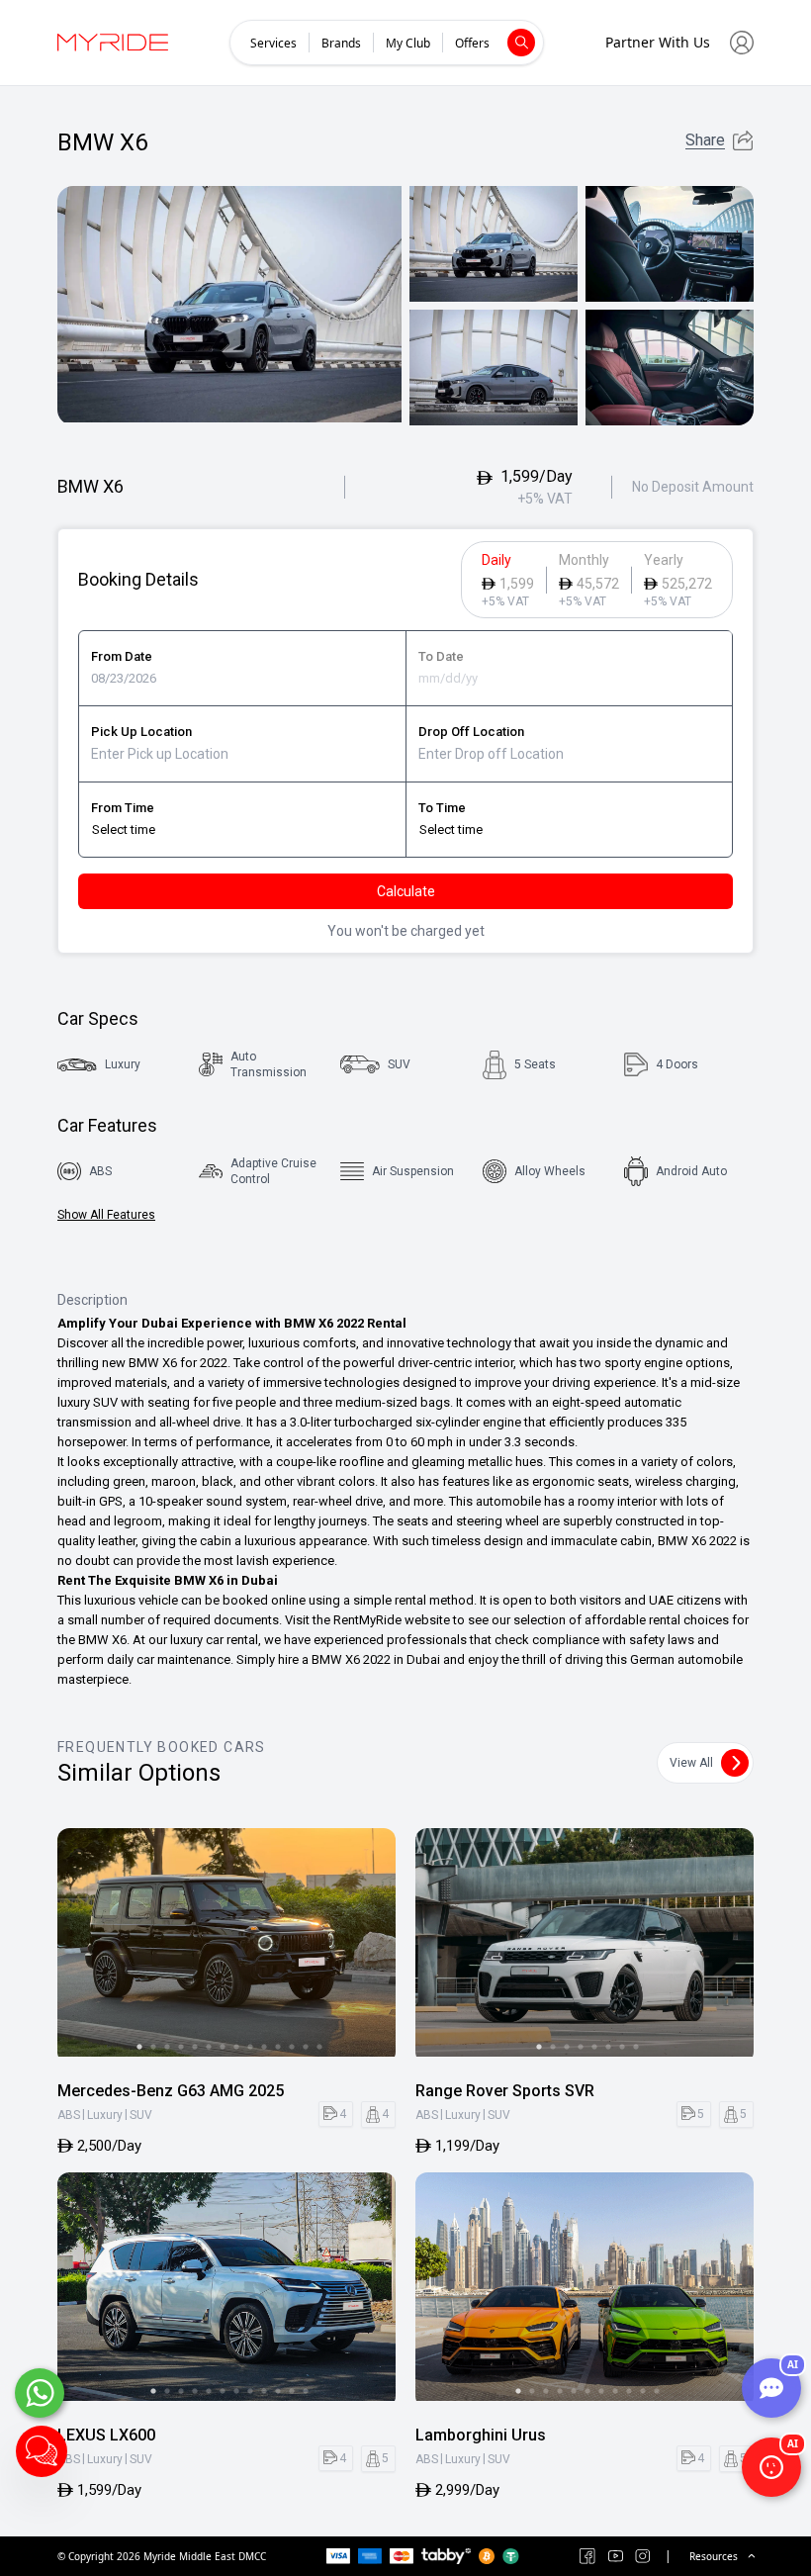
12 (292, 2047)
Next (372, 1946)
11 (278, 2047)
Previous (81, 1946)
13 (306, 2047)
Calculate (406, 891)
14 (319, 2047)
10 (264, 2047)
